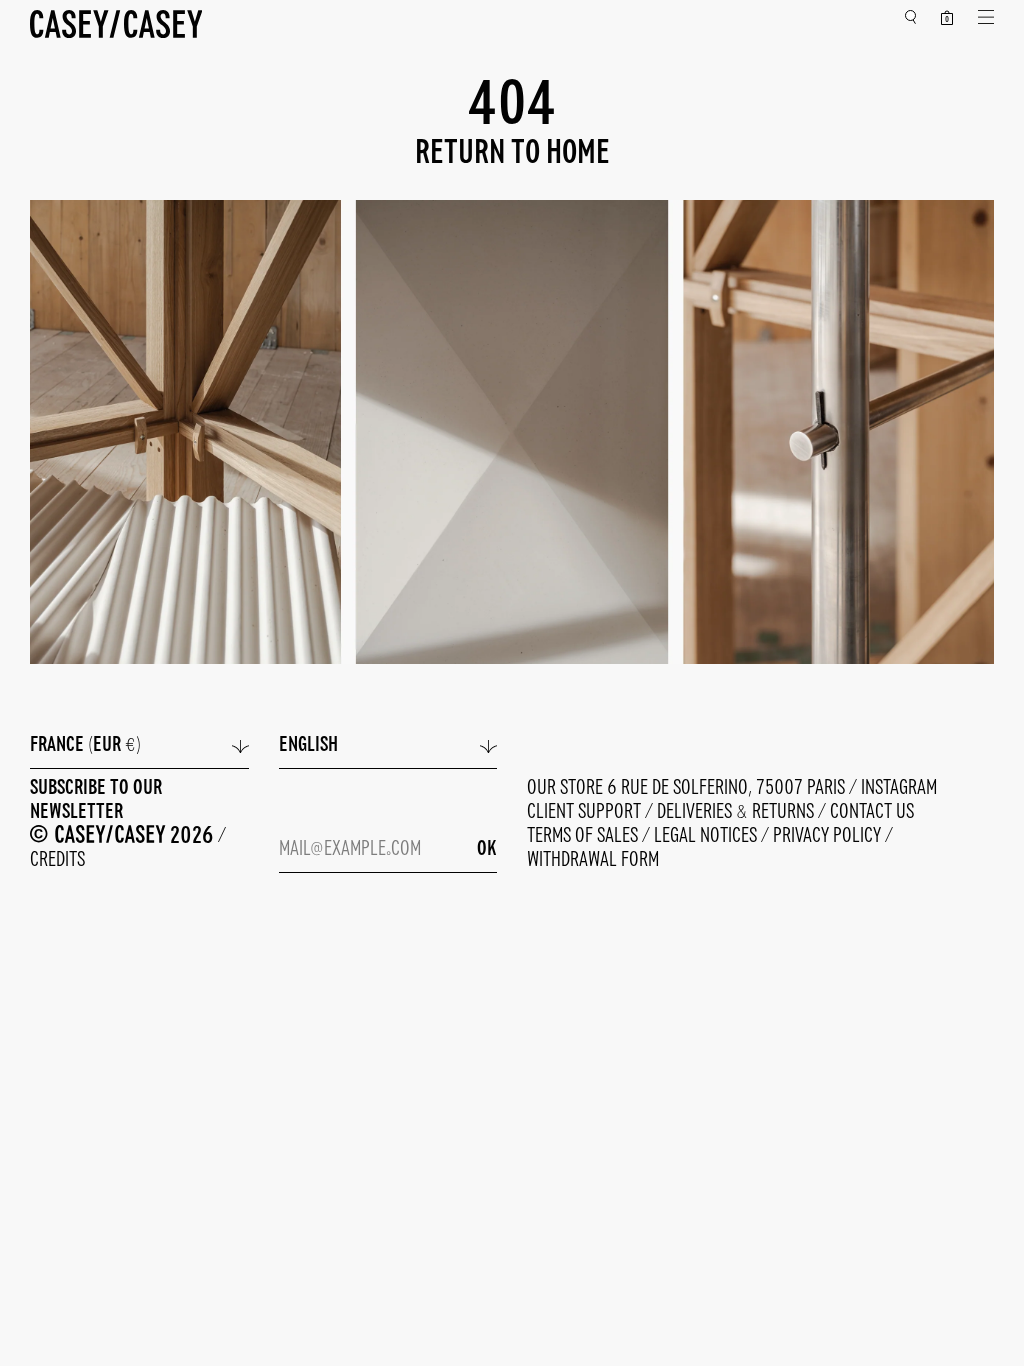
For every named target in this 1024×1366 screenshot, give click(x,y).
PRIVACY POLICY (829, 836)
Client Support (586, 812)
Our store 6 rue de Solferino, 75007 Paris (688, 788)
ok (487, 849)
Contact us (872, 812)
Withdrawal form (593, 860)
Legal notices (707, 836)
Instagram (899, 788)
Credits (57, 860)
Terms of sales (584, 836)
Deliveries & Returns (737, 812)
